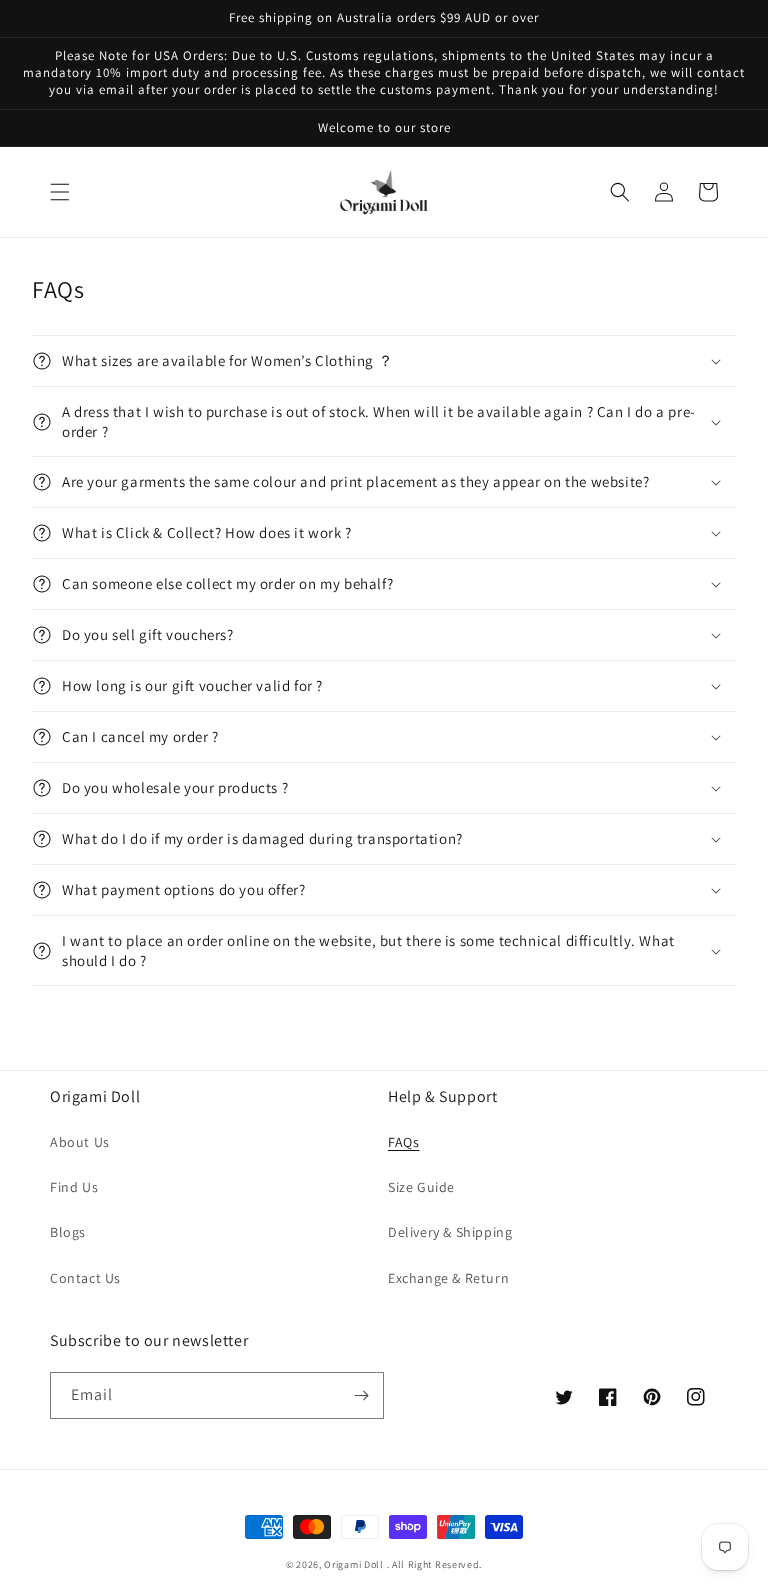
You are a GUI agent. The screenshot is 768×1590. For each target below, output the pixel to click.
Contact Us (85, 1278)
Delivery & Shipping (450, 1232)
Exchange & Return (448, 1278)
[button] (60, 192)
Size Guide (421, 1187)
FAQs (403, 1142)
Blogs (68, 1232)
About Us (80, 1142)
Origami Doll (355, 1564)
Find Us (74, 1187)
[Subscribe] (361, 1395)
